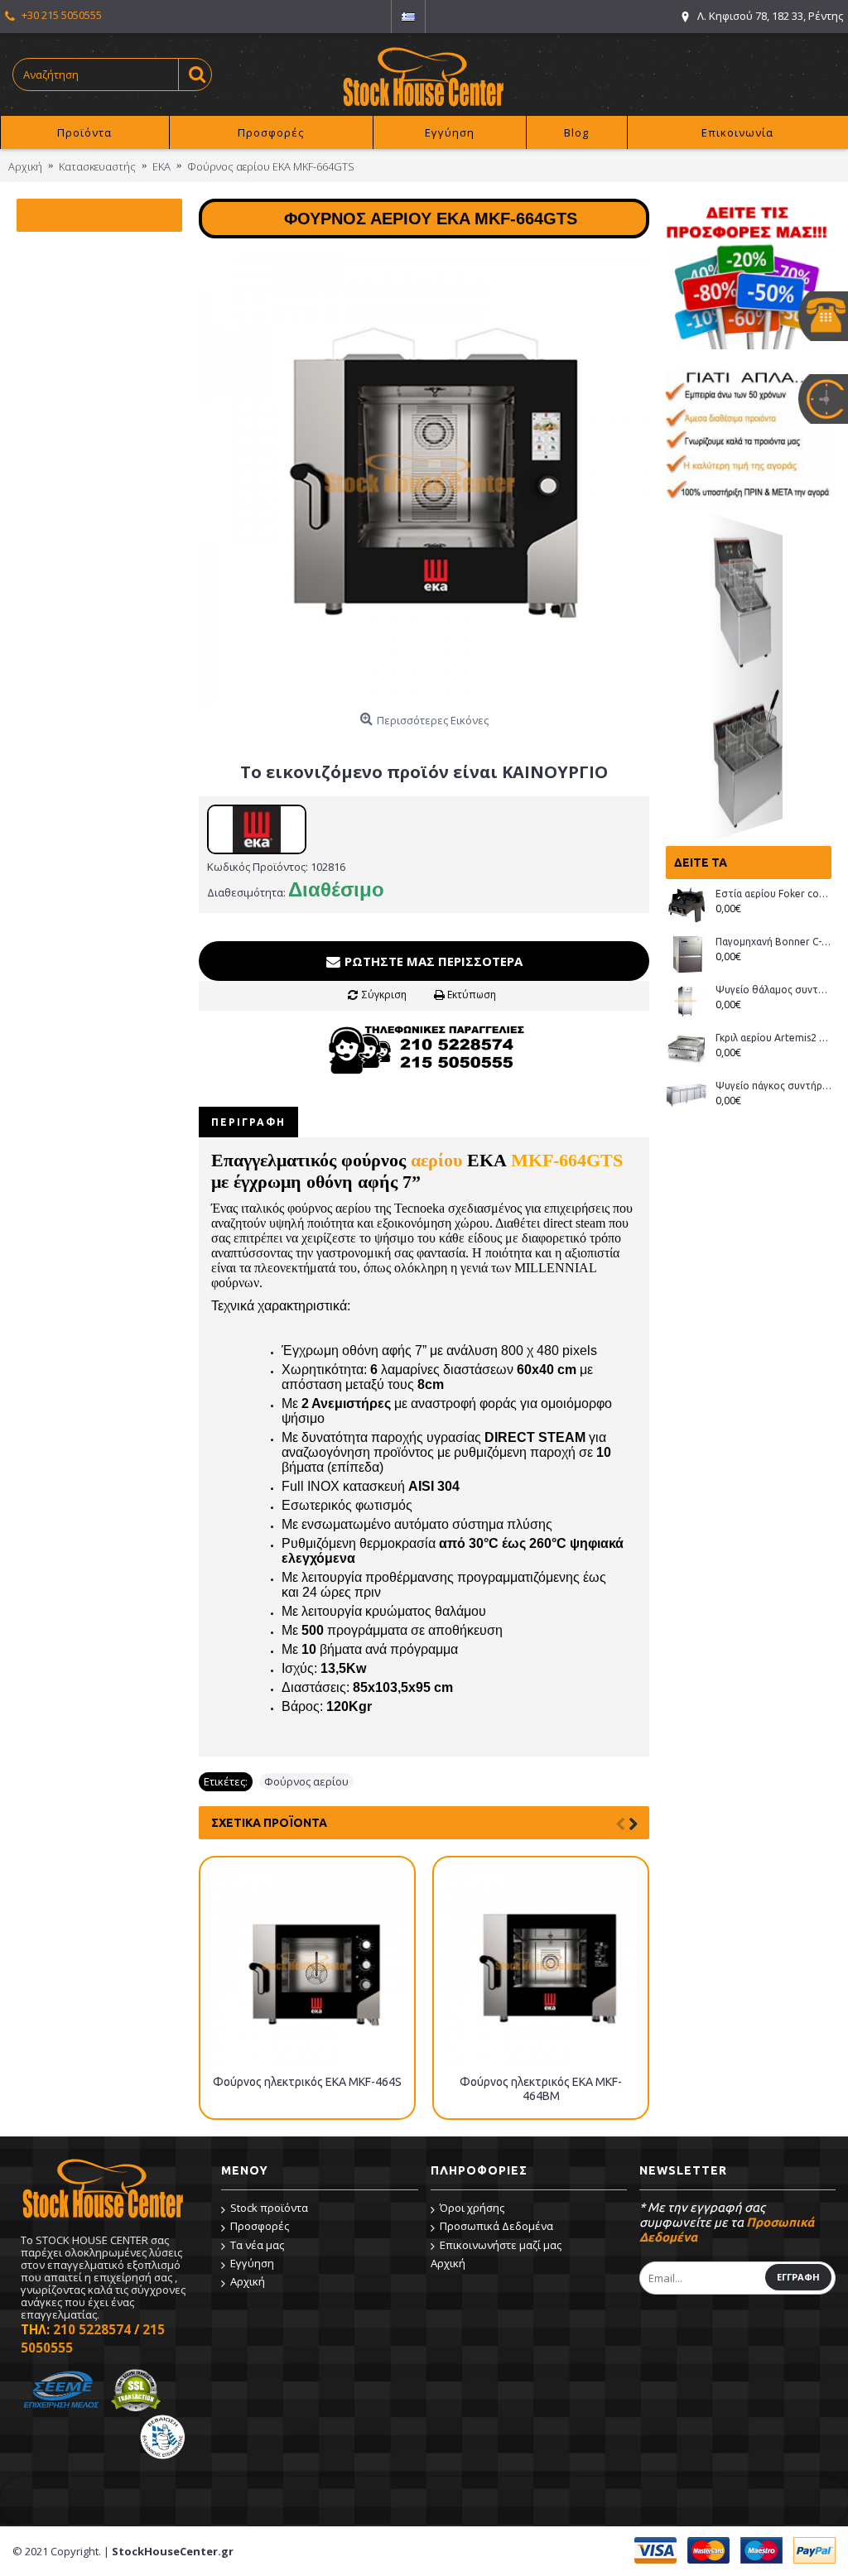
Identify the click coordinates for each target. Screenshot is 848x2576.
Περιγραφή (248, 1122)
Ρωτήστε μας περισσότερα (432, 961)
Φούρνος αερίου (306, 1781)
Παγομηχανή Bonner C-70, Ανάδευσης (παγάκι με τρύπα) (773, 942)
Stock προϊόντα (269, 2208)
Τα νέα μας (257, 2245)
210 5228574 (92, 2329)
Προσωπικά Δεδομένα (496, 2226)
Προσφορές (260, 2226)
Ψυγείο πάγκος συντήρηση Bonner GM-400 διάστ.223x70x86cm (773, 1086)
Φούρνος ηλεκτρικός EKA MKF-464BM (541, 2089)
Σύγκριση (384, 995)
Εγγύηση (252, 2263)
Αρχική (248, 2281)
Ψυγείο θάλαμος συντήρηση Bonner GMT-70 (773, 990)
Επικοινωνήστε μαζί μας (501, 2245)
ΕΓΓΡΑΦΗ (798, 2277)
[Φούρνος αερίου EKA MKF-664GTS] (424, 480)
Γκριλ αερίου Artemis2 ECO (773, 1038)
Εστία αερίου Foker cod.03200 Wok (773, 894)
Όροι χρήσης (472, 2208)
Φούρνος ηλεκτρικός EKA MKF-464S (307, 2082)
